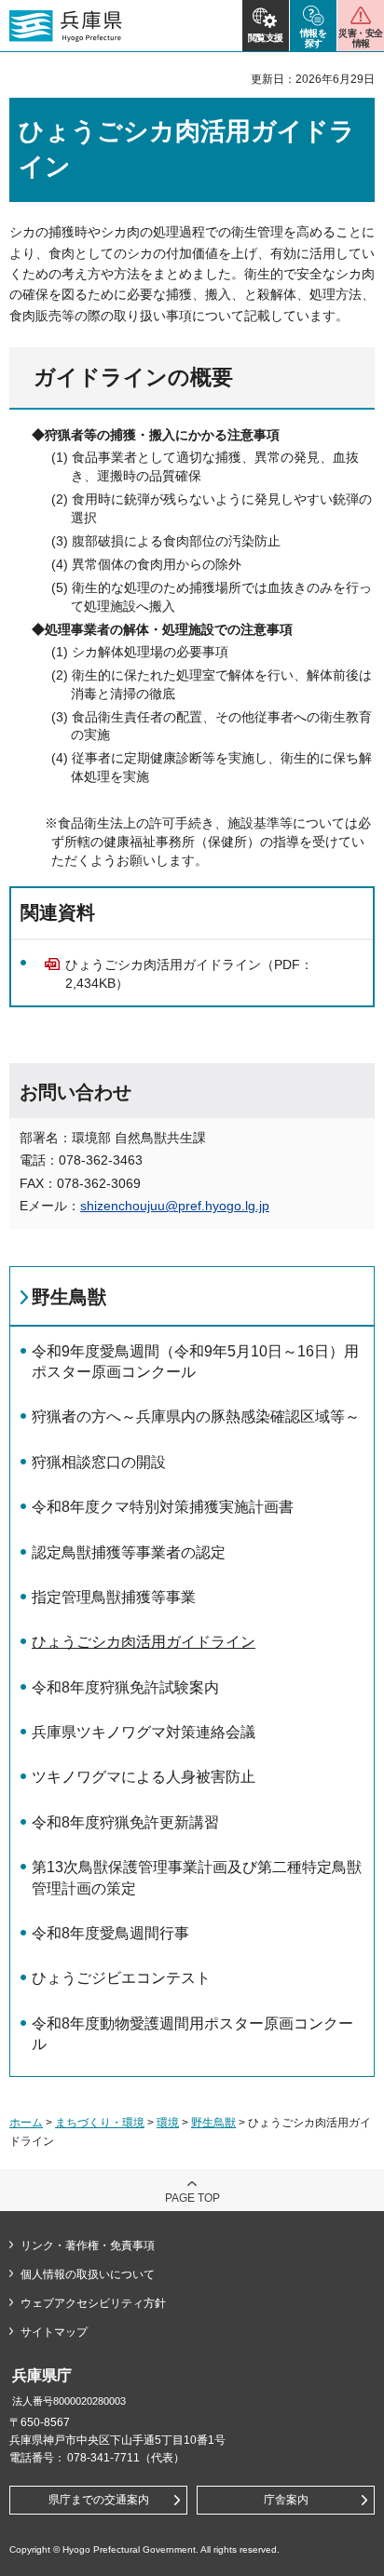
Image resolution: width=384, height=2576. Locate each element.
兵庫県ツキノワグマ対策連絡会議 (144, 1732)
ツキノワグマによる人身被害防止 (144, 1777)
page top (192, 2198)
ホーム (26, 2123)
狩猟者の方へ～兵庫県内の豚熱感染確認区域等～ (196, 1416)
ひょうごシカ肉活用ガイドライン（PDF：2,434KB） (189, 974)
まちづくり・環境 (100, 2123)
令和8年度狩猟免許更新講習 (125, 1822)
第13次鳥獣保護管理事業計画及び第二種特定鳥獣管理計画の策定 (197, 1877)
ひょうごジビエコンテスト (121, 1978)
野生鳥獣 (69, 1297)
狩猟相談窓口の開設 (99, 1462)
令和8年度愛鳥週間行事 (110, 1933)
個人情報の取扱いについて (88, 2274)
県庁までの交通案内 (99, 2500)
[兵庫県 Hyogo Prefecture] (66, 26)
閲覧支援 (266, 38)
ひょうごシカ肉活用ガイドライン (144, 1642)
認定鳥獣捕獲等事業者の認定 (129, 1552)
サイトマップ (54, 2332)
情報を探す (314, 38)
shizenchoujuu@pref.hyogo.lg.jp (175, 1206)
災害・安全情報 (360, 38)
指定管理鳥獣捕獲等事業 (114, 1597)
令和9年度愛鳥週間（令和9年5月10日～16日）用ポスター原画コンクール (195, 1362)
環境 (168, 2123)
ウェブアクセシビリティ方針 (93, 2303)
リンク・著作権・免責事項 (88, 2246)
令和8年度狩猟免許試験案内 (125, 1687)
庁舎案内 (286, 2500)
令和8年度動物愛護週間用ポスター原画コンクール (192, 2034)
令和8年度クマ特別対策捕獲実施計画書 (163, 1507)
